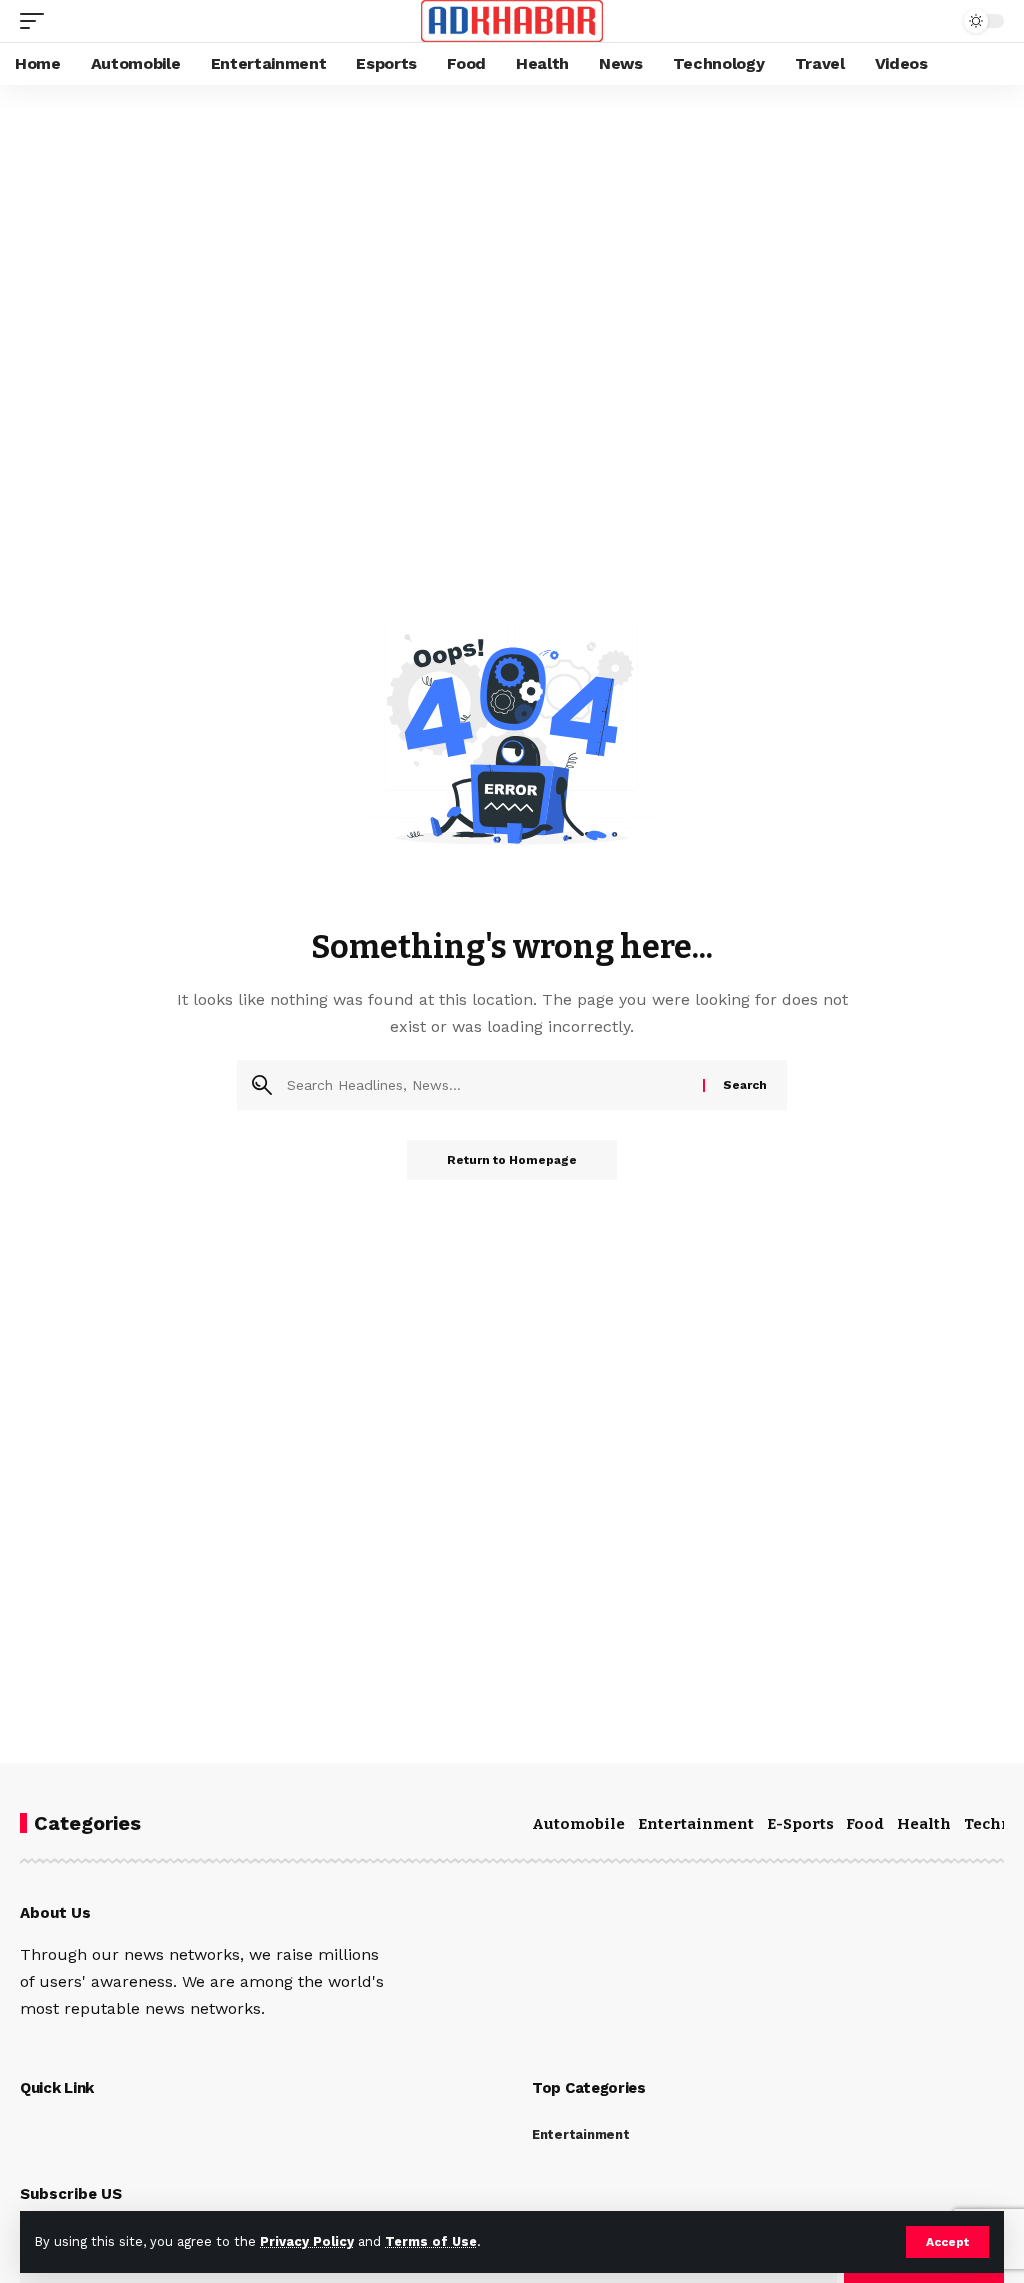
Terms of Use (431, 2241)
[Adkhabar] (512, 21)
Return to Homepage (512, 1160)
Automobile (578, 1824)
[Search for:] (487, 1085)
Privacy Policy (307, 2241)
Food (865, 1824)
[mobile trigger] (37, 21)
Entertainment (696, 1824)
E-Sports (800, 1824)
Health (924, 1824)
